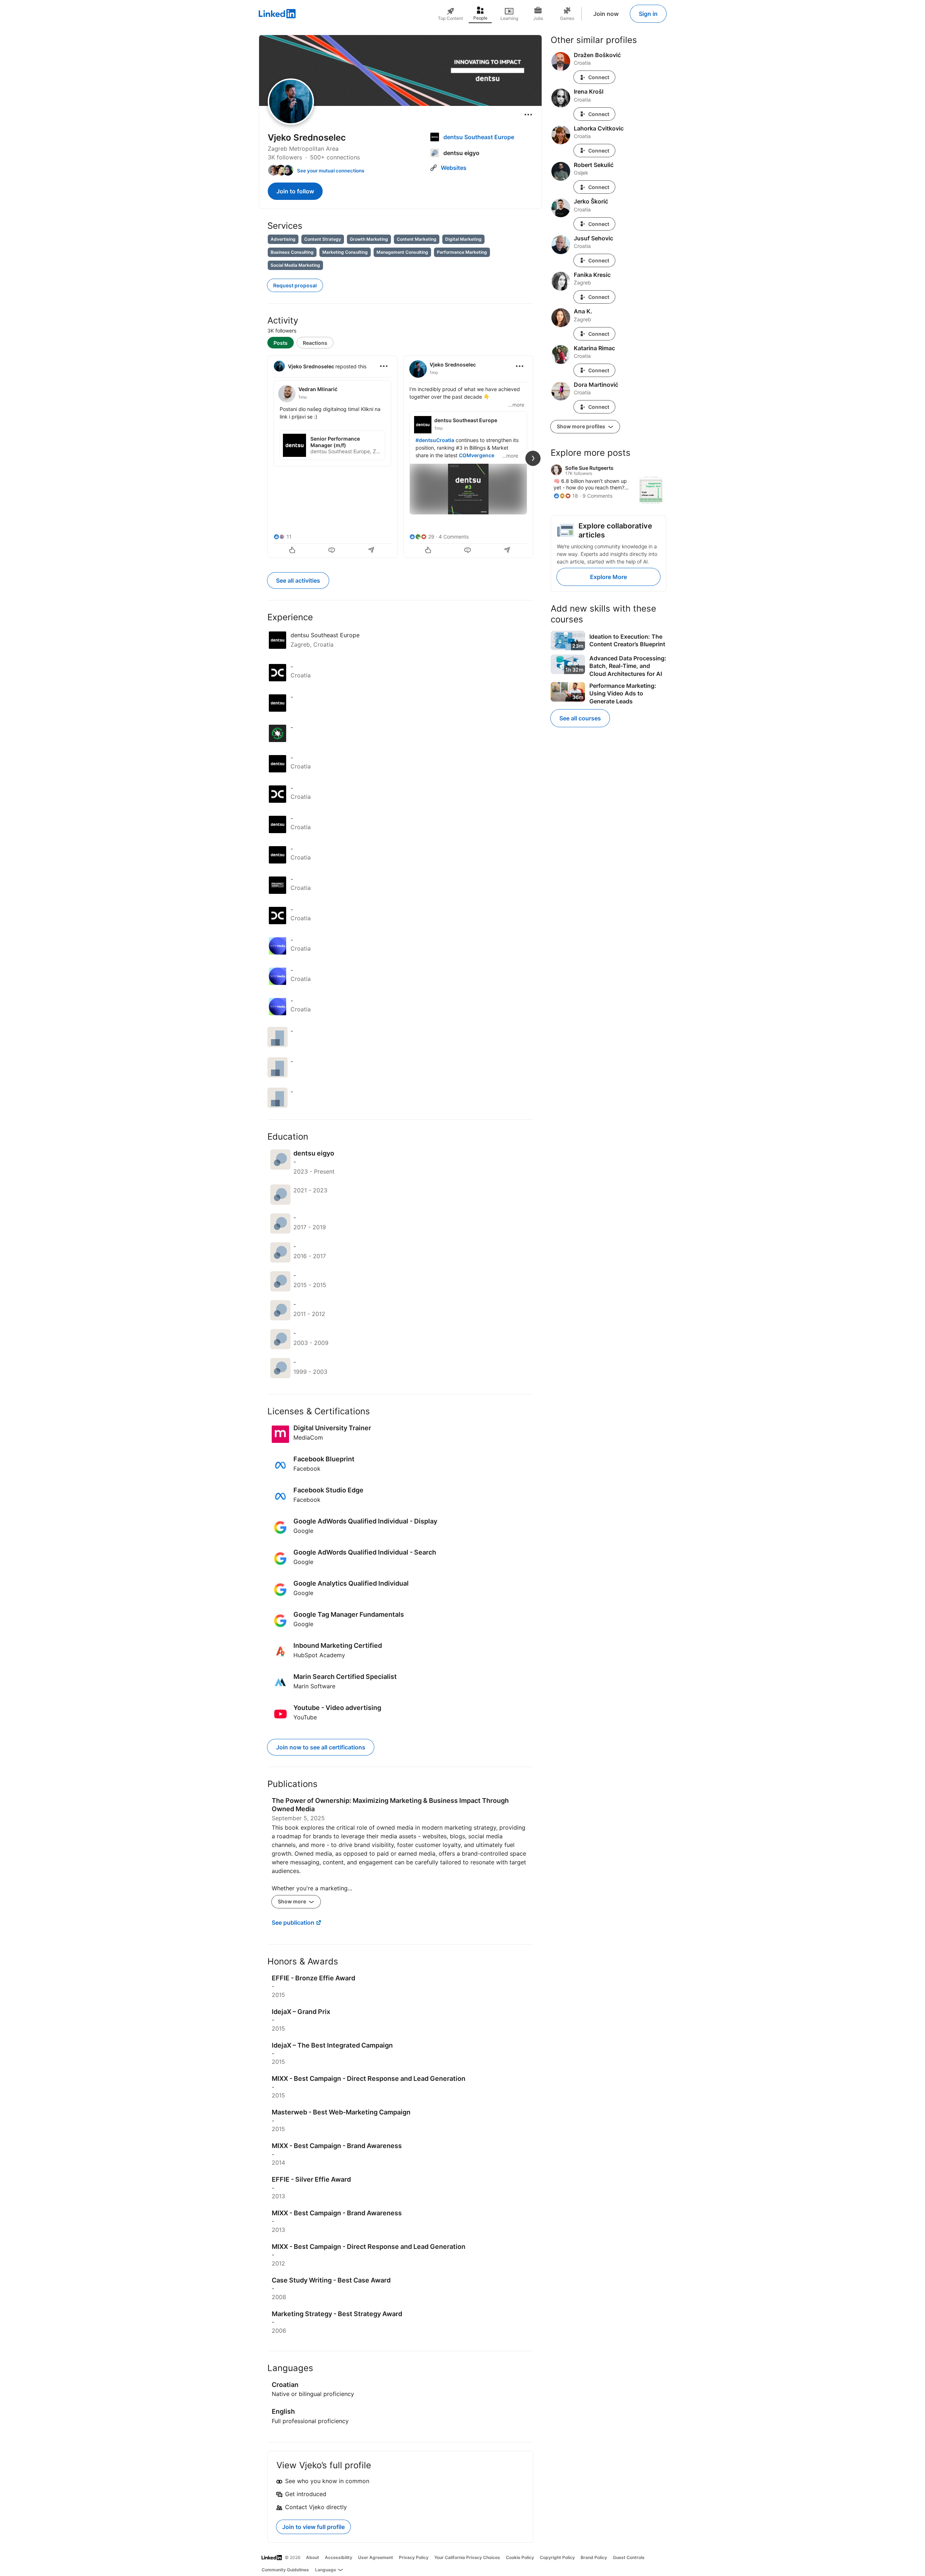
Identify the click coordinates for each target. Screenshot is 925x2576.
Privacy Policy (414, 2557)
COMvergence (477, 455)
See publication (293, 1923)
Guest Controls (629, 2557)
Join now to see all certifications (321, 1747)
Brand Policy (594, 2557)
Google (303, 1531)
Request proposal (295, 285)
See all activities (298, 580)
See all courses (580, 718)
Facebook (307, 1469)
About (313, 2557)
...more (516, 405)
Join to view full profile (313, 2527)
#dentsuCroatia (435, 440)
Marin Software (314, 1686)
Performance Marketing (462, 252)
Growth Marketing (369, 239)
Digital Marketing (463, 239)
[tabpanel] (400, 456)
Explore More (608, 577)
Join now (606, 14)
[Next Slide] (533, 458)
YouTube (305, 1717)
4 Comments (454, 537)
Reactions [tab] (315, 343)
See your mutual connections (331, 171)
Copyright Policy (557, 2557)
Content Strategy (323, 239)
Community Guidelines (285, 2570)
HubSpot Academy (319, 1655)
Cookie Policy (520, 2557)
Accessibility (339, 2557)
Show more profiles (582, 426)
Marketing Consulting (345, 252)
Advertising (283, 239)
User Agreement (376, 2557)
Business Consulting (292, 252)
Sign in (648, 14)
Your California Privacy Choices (467, 2557)
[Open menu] (528, 115)
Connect (599, 77)
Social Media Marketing (295, 265)
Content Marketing (417, 239)
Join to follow (295, 191)
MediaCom (308, 1437)
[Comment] (332, 551)
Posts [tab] (281, 343)
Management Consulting (402, 252)
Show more (292, 1901)
